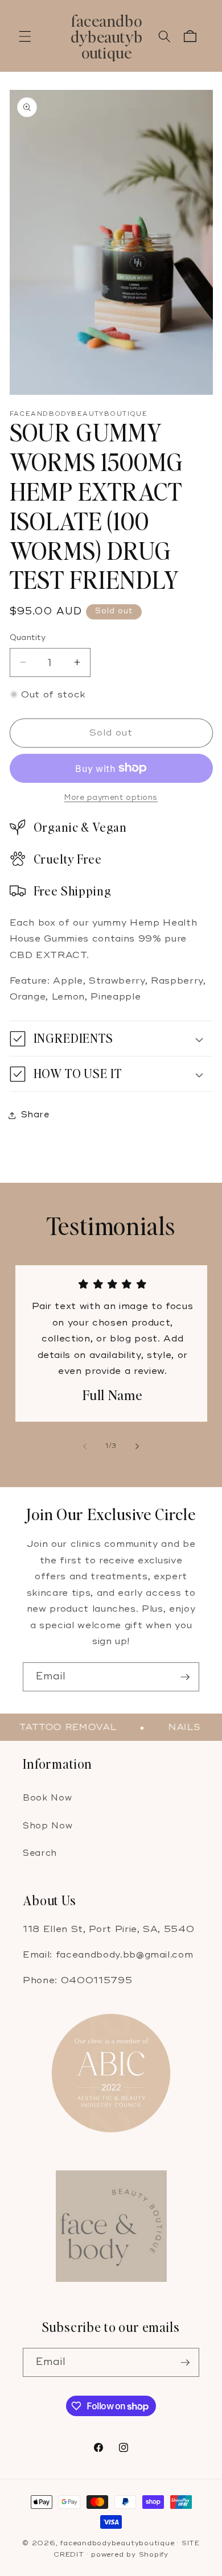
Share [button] (35, 1115)
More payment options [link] (111, 798)
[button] (25, 36)
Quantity (28, 637)
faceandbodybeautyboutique (117, 2543)
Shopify (154, 2555)
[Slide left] (85, 1446)
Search (40, 1853)
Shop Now (48, 1826)
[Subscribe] (185, 1677)
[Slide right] (137, 1446)
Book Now (47, 1798)
